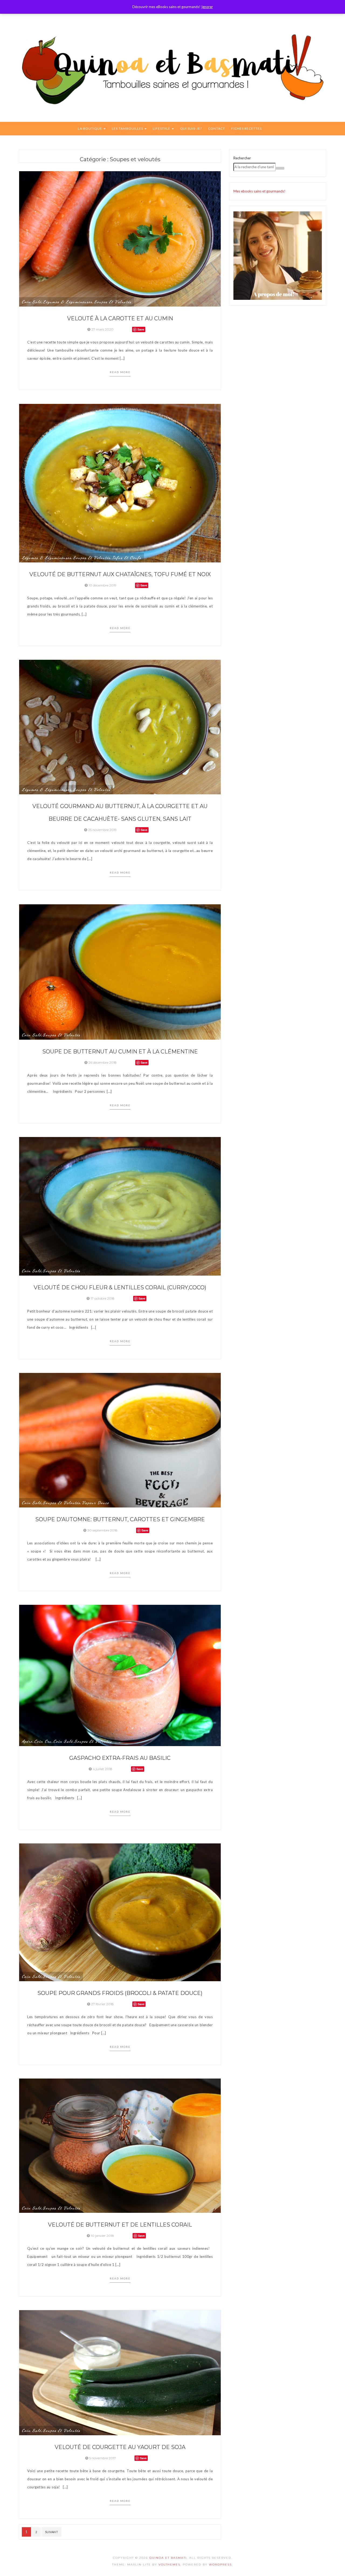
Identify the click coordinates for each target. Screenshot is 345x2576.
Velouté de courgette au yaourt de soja (120, 2447)
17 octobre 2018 (103, 1298)
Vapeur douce (96, 1503)
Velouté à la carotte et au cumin (120, 318)
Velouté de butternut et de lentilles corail (120, 2225)
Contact (217, 128)
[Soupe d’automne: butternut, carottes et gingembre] (120, 1440)
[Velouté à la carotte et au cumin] (120, 238)
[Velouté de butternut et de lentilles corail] (120, 2145)
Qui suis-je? (191, 128)
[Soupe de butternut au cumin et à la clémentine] (120, 971)
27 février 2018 (102, 2004)
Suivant (52, 2532)
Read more (120, 372)
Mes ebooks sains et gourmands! (259, 191)
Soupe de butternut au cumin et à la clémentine (120, 1052)
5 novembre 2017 (103, 2458)
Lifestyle (162, 128)
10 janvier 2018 (102, 2236)
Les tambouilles (128, 128)
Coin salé (32, 302)
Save (141, 329)
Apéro (27, 1741)
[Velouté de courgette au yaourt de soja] (120, 2372)
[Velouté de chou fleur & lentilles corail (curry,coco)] (120, 1206)
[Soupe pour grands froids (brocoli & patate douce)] (120, 1912)
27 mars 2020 (102, 329)
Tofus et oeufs (127, 558)
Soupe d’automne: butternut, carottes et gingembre (120, 1519)
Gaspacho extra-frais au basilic (120, 1758)
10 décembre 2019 (103, 585)
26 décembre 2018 (103, 1062)
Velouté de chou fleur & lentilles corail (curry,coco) (120, 1287)
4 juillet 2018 (103, 1769)
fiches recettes (246, 128)
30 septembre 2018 (102, 1530)
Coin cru (43, 1741)
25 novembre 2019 (102, 830)
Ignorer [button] (207, 7)
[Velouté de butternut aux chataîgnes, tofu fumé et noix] (120, 483)
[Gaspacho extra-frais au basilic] (120, 1675)
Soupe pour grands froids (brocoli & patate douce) (120, 1993)
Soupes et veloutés (113, 302)
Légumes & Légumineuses (68, 302)
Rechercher (242, 158)
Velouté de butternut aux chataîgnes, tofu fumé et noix (120, 574)
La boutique (90, 128)
